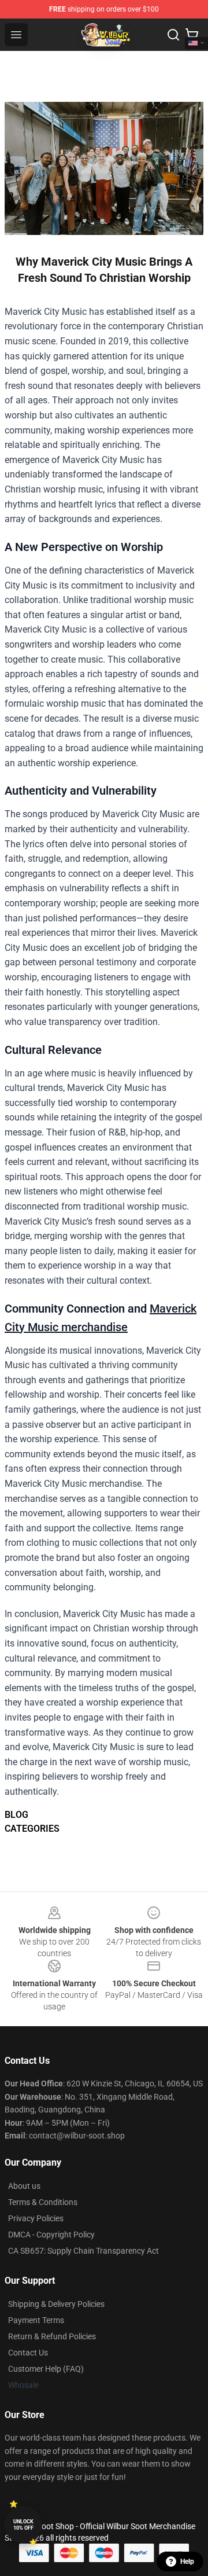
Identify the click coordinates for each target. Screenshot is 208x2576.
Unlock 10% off (23, 2525)
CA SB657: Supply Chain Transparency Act (83, 2251)
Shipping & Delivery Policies (56, 2304)
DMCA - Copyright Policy (51, 2235)
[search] (173, 35)
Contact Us (28, 2353)
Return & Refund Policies (52, 2336)
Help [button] (187, 2562)
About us (24, 2186)
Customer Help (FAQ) (46, 2369)
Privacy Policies (36, 2218)
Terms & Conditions (43, 2202)
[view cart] (192, 35)
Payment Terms (36, 2320)
